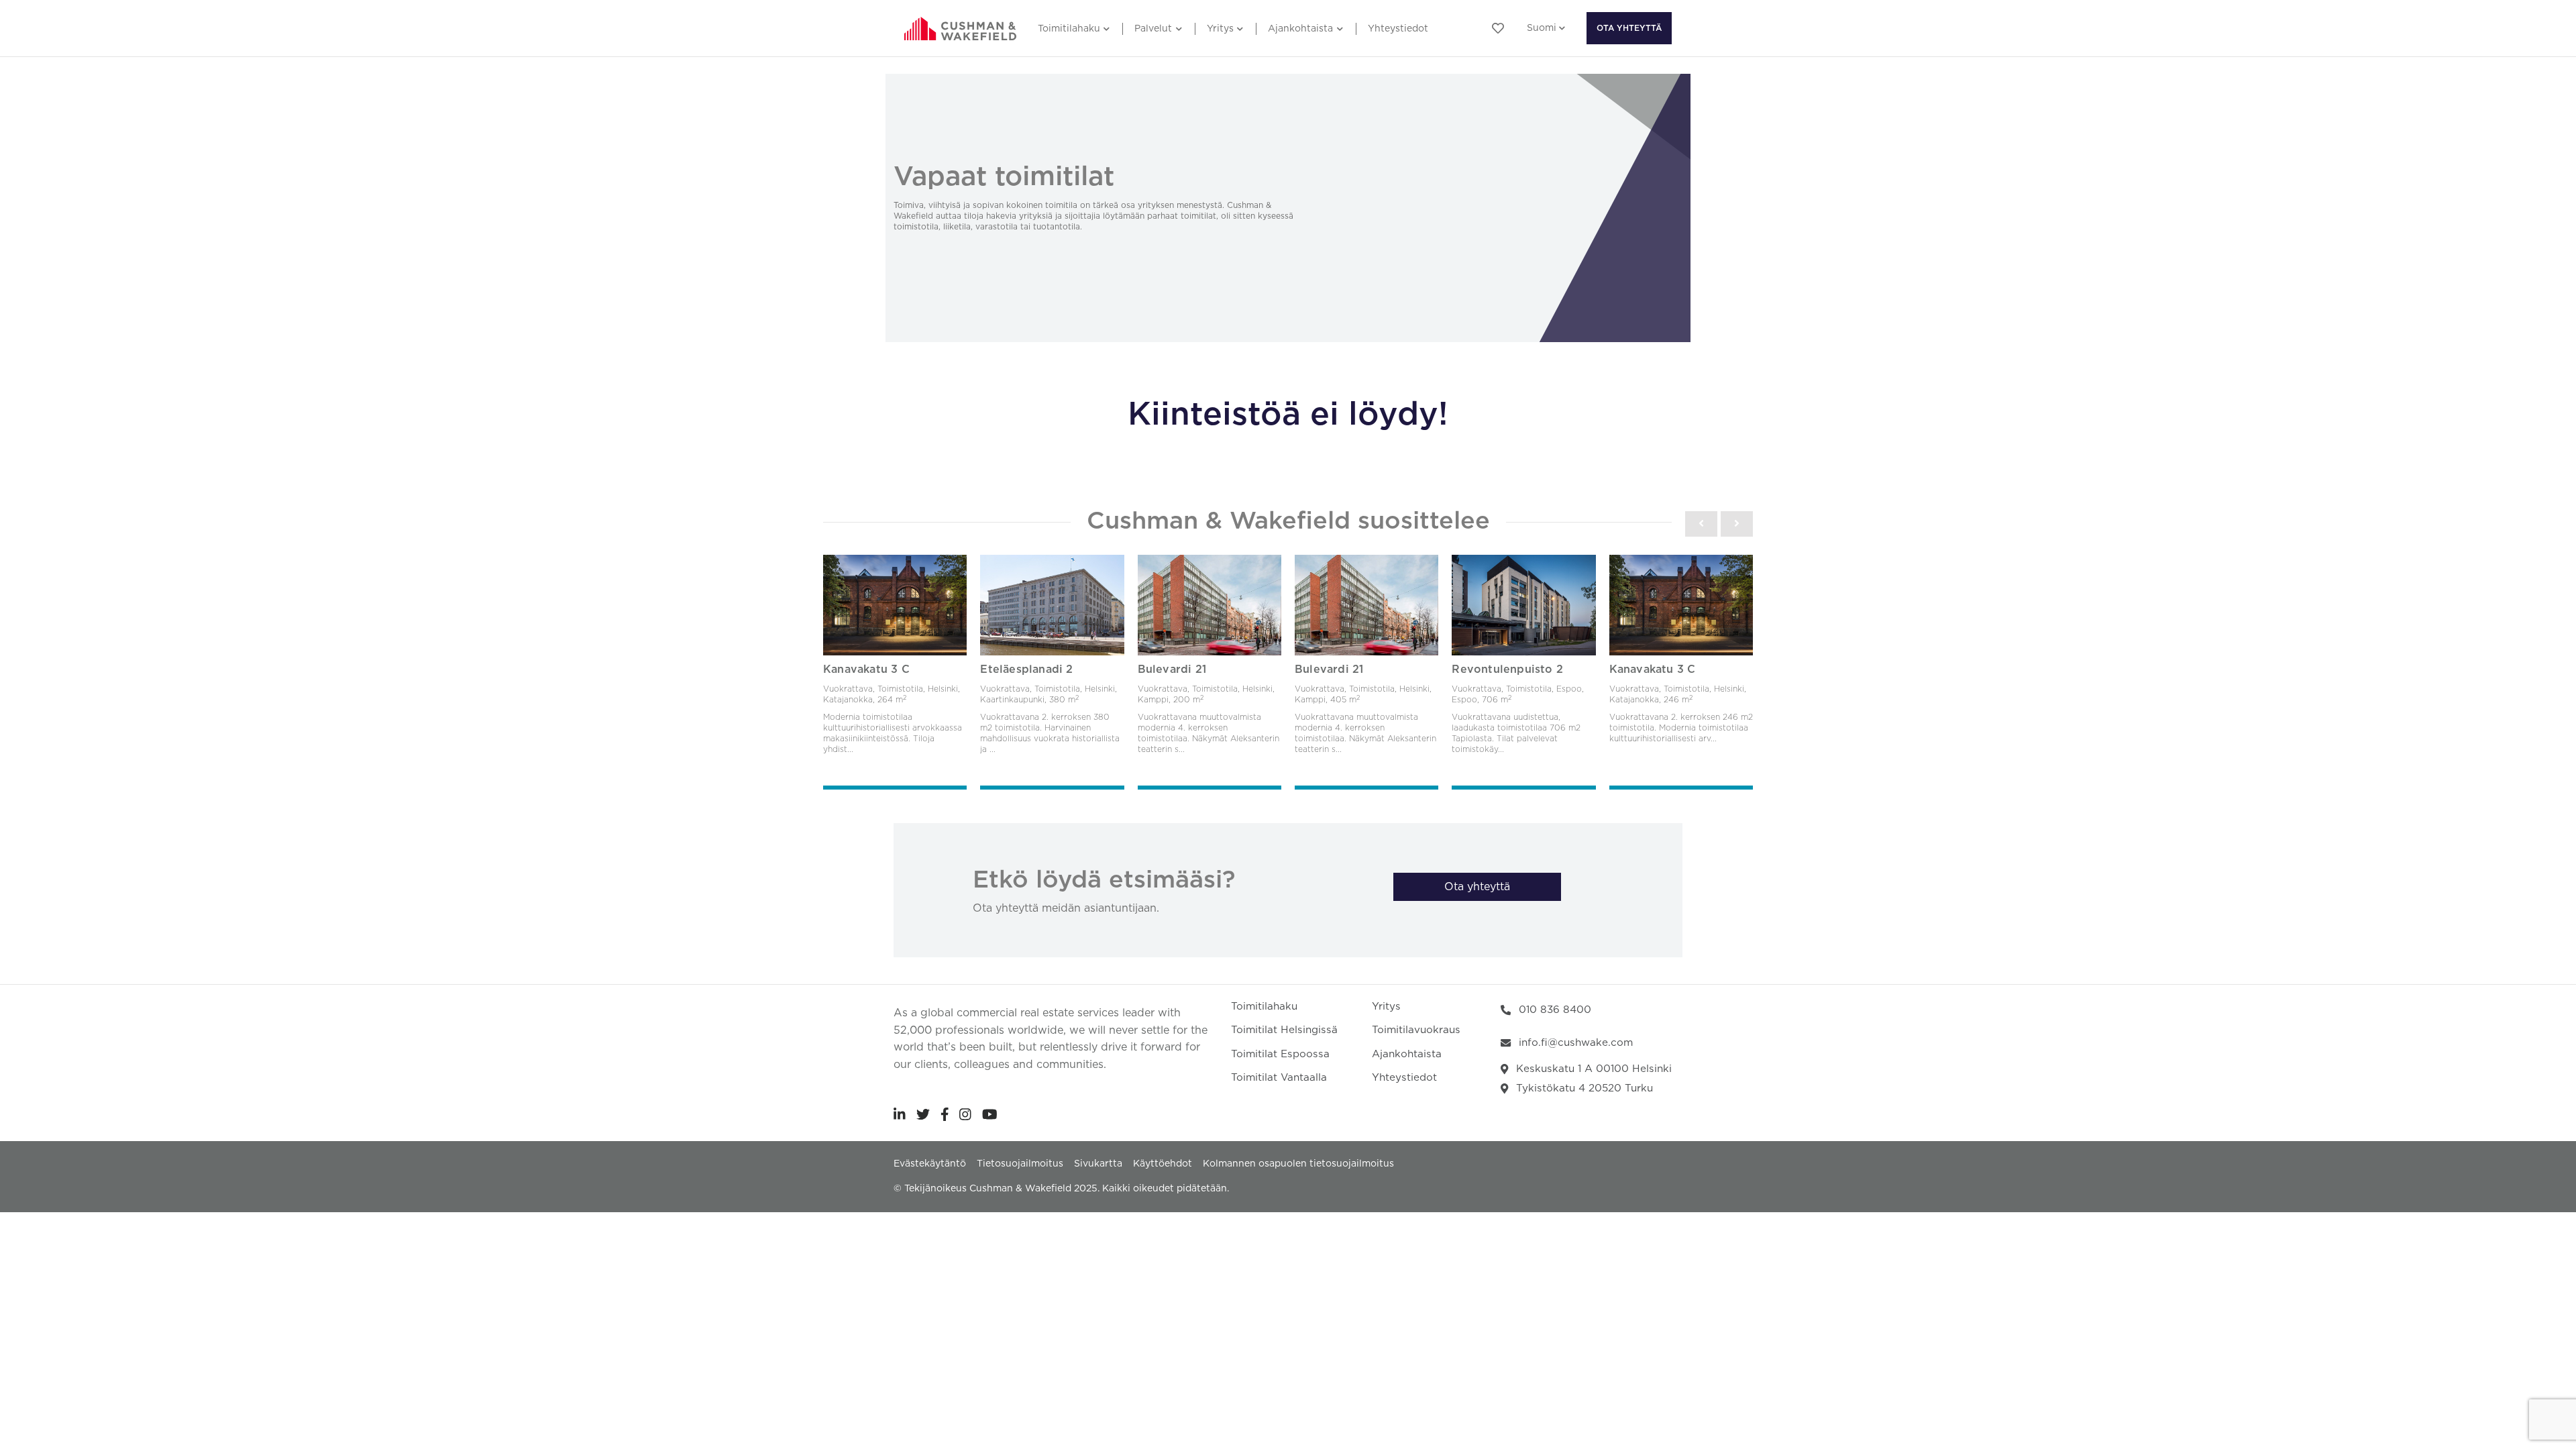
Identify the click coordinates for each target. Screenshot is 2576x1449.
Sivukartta (1098, 1164)
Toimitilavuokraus (1416, 1030)
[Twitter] (923, 1114)
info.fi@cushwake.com (1576, 1043)
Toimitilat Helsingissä (1284, 1030)
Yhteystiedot (1398, 29)
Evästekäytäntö (930, 1164)
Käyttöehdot (1163, 1164)
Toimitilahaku (1069, 29)
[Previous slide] (1701, 524)
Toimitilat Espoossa (1280, 1054)
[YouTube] (990, 1114)
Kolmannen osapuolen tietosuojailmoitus (1298, 1164)
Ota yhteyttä (1629, 28)
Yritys (1220, 29)
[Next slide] (1737, 524)
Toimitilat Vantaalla (1279, 1078)
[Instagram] (965, 1114)
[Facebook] (945, 1114)
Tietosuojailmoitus (1020, 1164)
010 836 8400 (1555, 1010)
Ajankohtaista (1300, 29)
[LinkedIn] (900, 1114)
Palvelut (1153, 29)
